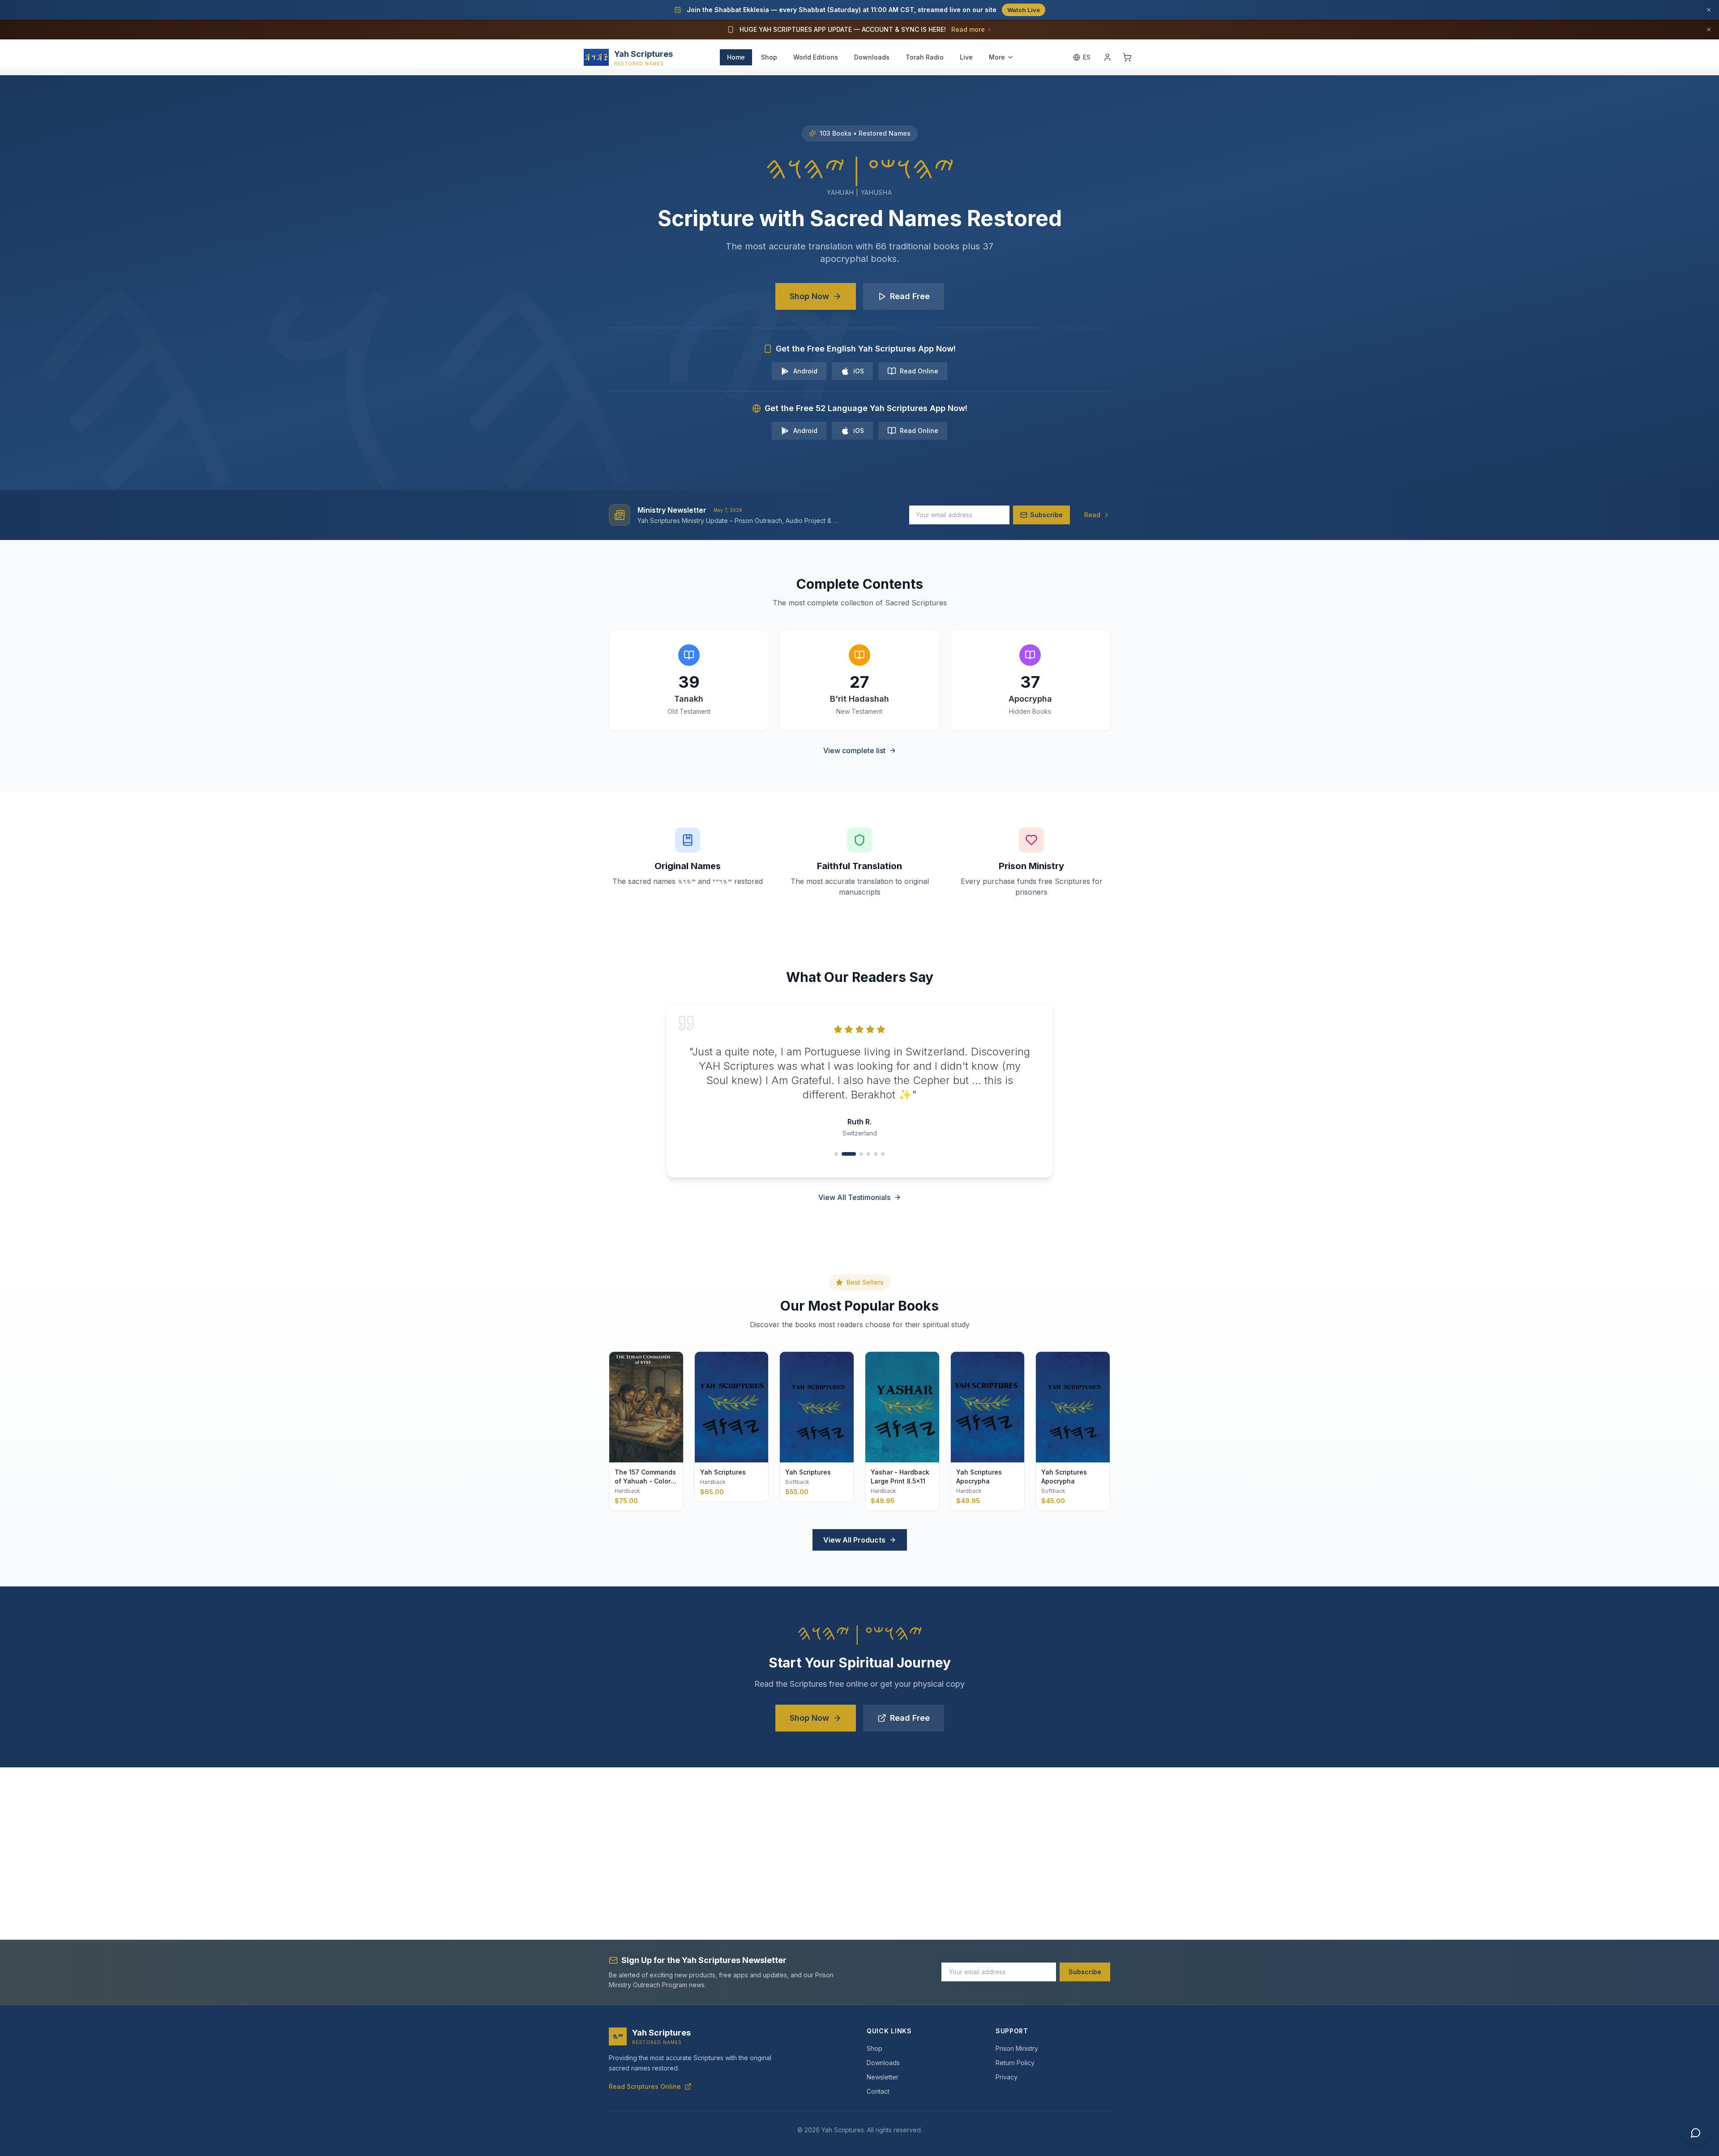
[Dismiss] (1709, 10)
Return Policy (1015, 2063)
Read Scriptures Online (645, 2086)
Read (1092, 515)
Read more (968, 29)
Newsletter (883, 2077)
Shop (769, 57)
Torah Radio (925, 57)
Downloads (872, 57)
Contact (878, 2091)
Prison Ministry (1017, 2048)
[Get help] (1696, 2133)
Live (966, 57)
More (997, 57)
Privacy (1007, 2077)
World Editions (816, 57)
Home (736, 57)
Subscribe (1085, 1972)
